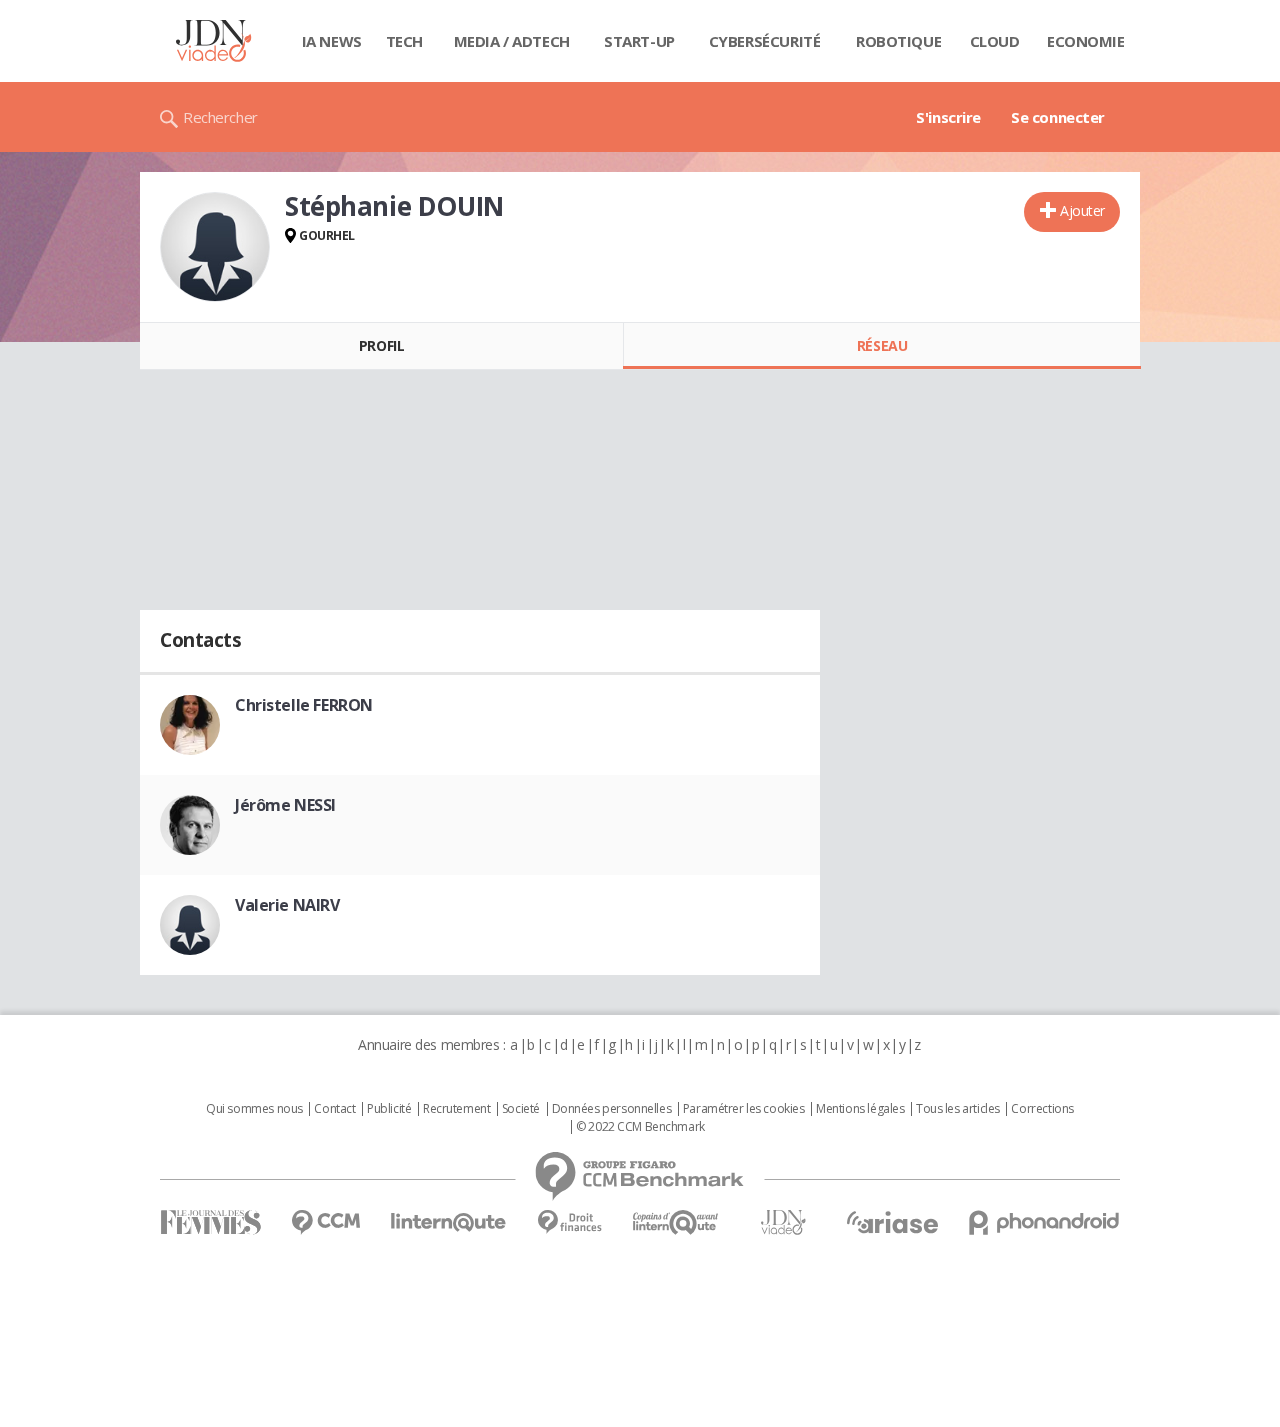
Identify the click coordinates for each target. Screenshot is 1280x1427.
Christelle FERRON (304, 705)
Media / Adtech (512, 41)
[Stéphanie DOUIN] (215, 247)
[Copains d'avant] (676, 1222)
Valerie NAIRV (287, 905)
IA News (332, 41)
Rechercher (220, 117)
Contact (334, 1109)
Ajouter (1082, 210)
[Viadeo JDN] (783, 1222)
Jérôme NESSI (285, 805)
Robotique (898, 41)
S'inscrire (948, 117)
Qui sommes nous (254, 1109)
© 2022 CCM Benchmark (640, 1127)
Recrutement (456, 1109)
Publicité (389, 1109)
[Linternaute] (449, 1222)
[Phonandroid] (1044, 1222)
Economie (1086, 41)
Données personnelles (612, 1109)
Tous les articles (958, 1109)
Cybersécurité (765, 41)
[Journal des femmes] (210, 1222)
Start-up (639, 41)
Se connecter (1058, 117)
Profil (381, 345)
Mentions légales (860, 1109)
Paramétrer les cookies (744, 1109)
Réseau (882, 345)
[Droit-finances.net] (569, 1222)
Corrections (1042, 1109)
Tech (404, 41)
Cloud (995, 41)
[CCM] (325, 1222)
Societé (521, 1109)
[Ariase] (892, 1222)
